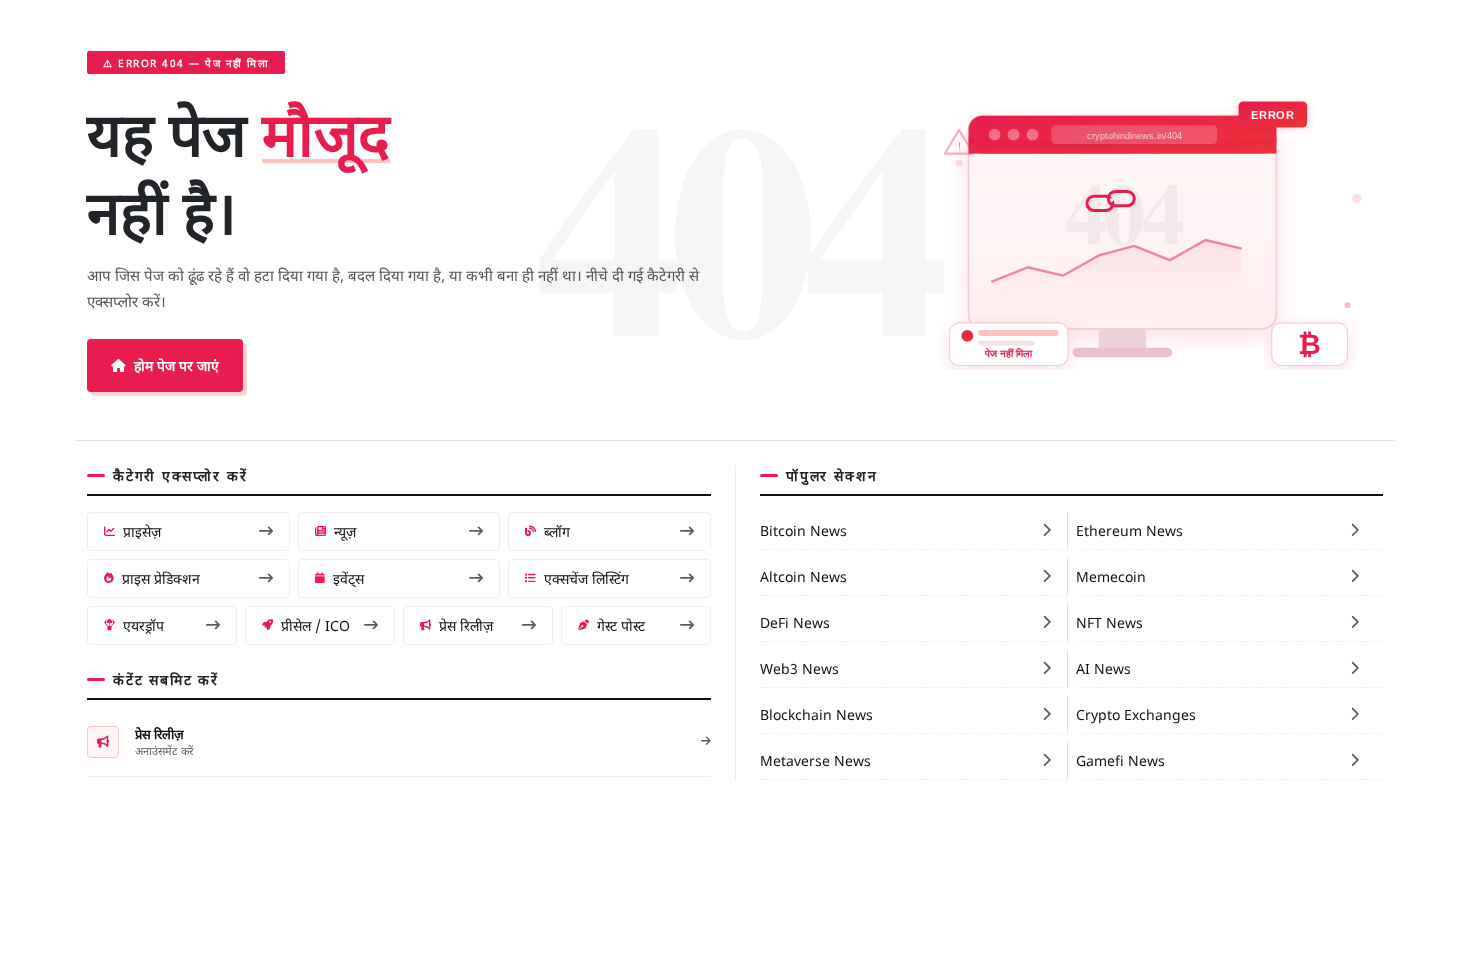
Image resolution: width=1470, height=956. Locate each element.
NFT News (1109, 622)
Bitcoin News (803, 530)
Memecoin (1111, 576)
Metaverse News (815, 760)
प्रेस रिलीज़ (466, 625)
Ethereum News (1129, 530)
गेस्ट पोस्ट (621, 625)
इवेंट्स (348, 578)
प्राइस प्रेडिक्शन (161, 578)
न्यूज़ (345, 531)
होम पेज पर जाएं (176, 365)
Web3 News (799, 668)
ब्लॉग (557, 531)
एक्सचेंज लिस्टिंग (586, 578)
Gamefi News (1120, 760)
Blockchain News (816, 714)
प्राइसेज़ (142, 531)
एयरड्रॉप (143, 625)
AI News (1103, 668)
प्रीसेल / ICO (315, 625)
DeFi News (795, 622)
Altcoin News (803, 576)
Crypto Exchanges (1136, 714)
